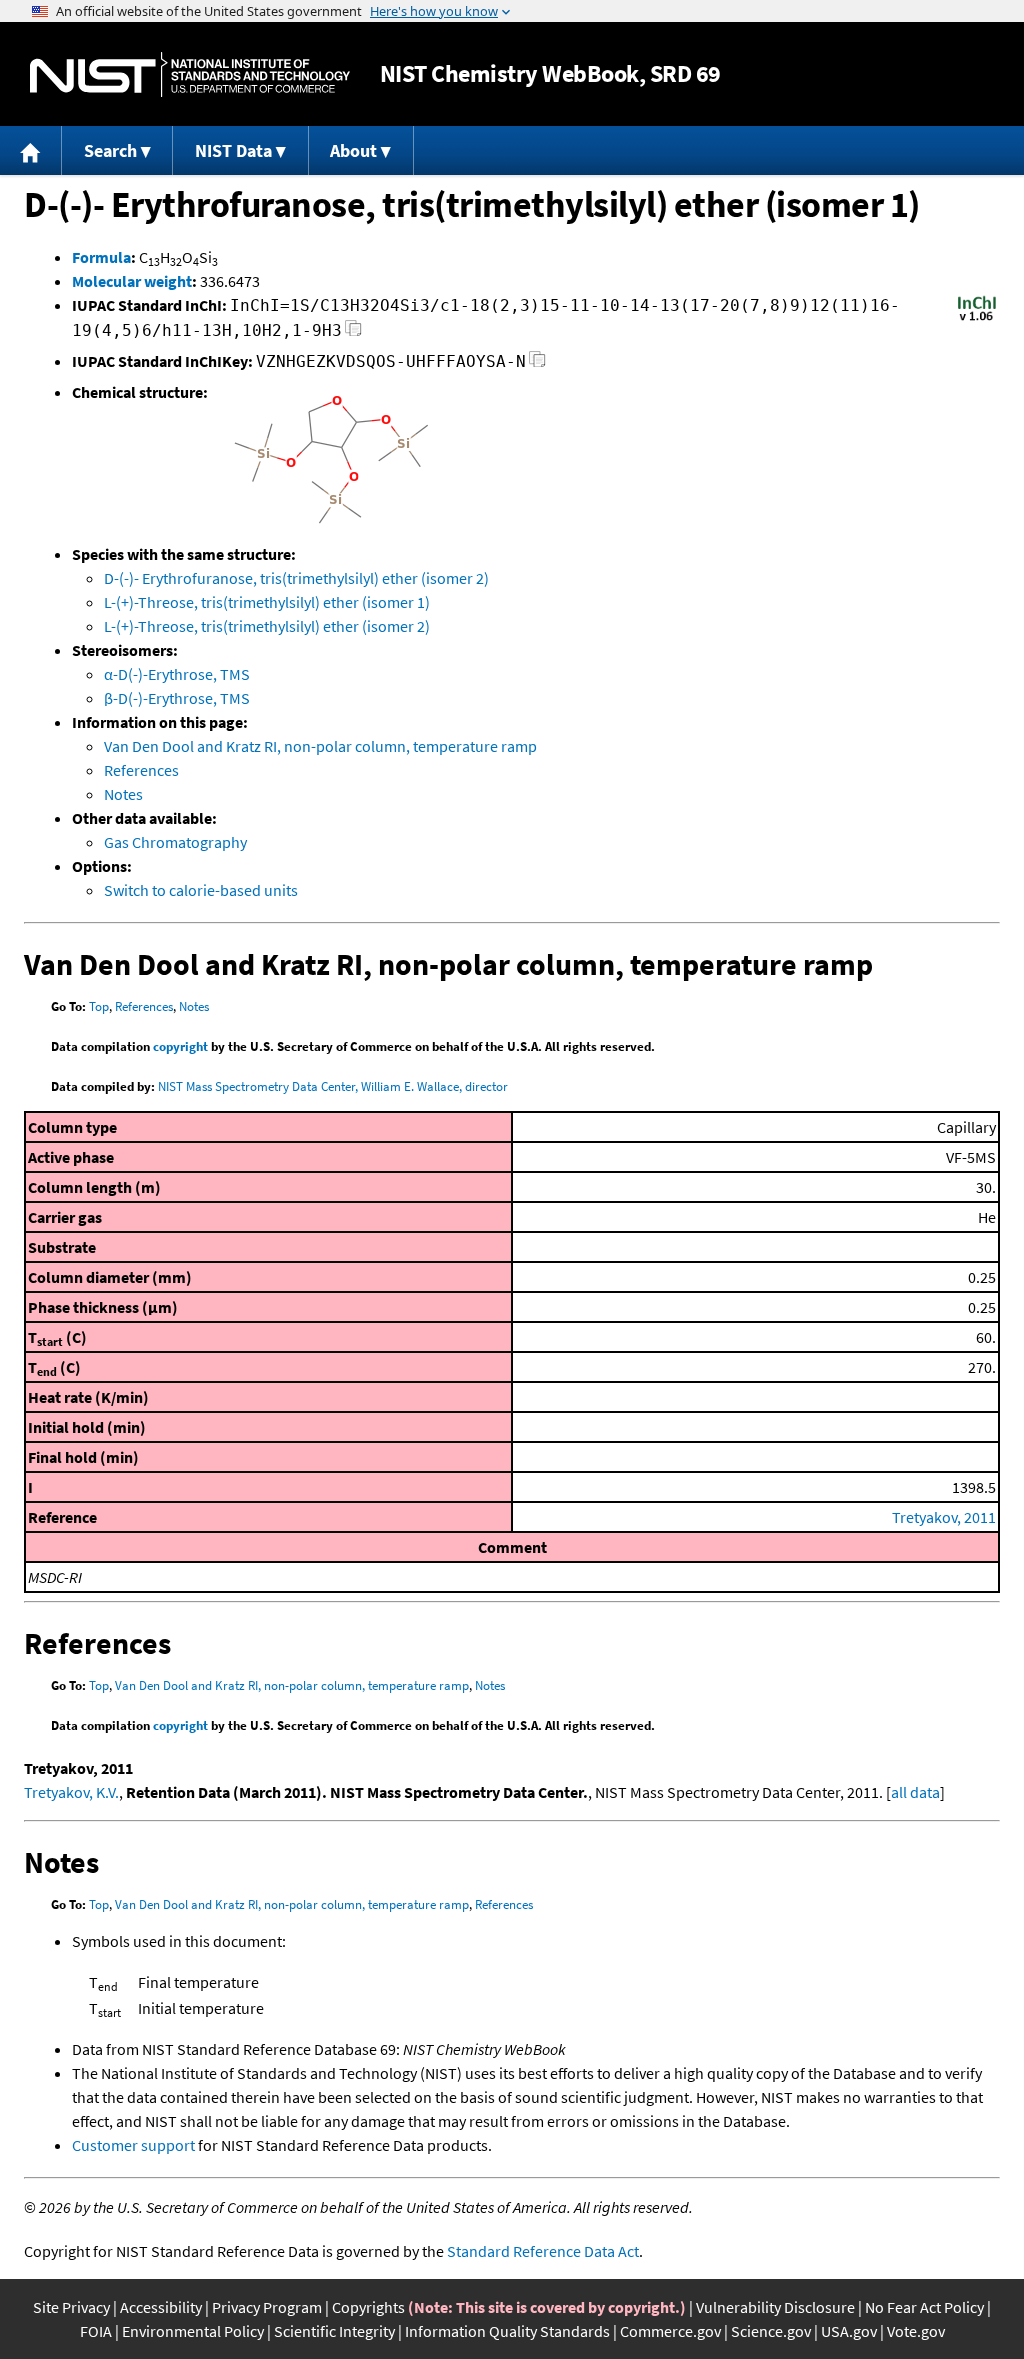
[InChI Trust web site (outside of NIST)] (977, 319)
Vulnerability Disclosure (775, 2307)
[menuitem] (31, 150)
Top (99, 1006)
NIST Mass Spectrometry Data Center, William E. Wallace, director (333, 1086)
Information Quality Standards (507, 2331)
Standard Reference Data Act (543, 2251)
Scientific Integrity (334, 2331)
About (353, 150)
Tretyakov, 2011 (944, 1517)
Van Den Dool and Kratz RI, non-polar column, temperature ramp (320, 746)
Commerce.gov (670, 2331)
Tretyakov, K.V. (71, 1792)
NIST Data (233, 150)
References (141, 770)
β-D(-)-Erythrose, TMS (177, 698)
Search (110, 150)
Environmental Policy (193, 2331)
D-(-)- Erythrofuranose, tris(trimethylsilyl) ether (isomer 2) (296, 578)
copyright (180, 1046)
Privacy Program (267, 2307)
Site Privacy (71, 2307)
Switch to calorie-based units (201, 890)
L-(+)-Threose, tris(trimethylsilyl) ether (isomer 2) (267, 626)
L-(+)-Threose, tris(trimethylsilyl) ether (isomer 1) (267, 602)
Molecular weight (132, 281)
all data (915, 1792)
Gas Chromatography (175, 842)
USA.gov (849, 2331)
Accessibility (161, 2307)
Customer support (133, 2145)
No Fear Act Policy (924, 2307)
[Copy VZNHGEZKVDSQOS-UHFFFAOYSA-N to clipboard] (537, 364)
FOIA (96, 2331)
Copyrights (368, 2307)
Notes (123, 794)
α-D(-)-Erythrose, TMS (177, 674)
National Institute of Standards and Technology (190, 74)
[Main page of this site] (31, 150)
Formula (101, 257)
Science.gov (771, 2331)
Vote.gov (916, 2331)
